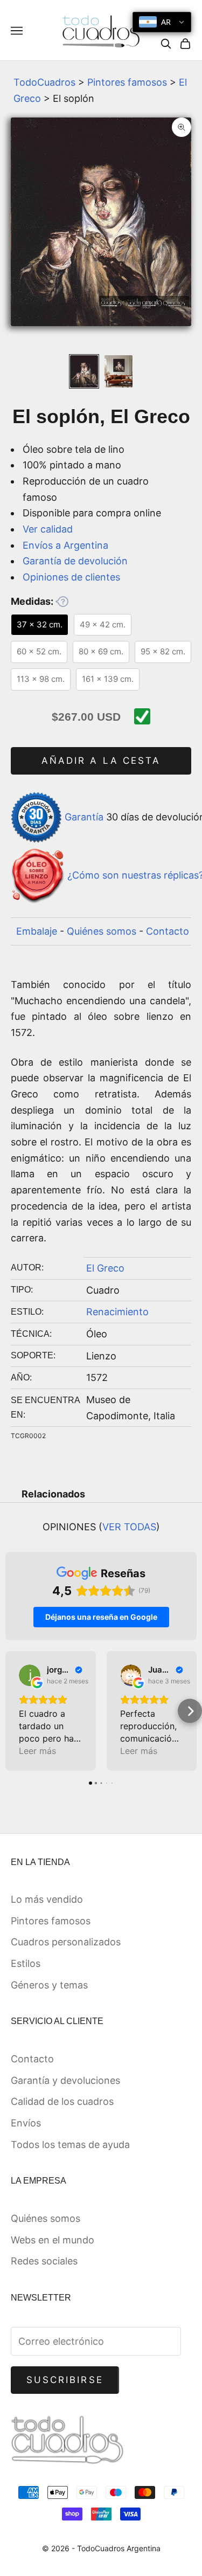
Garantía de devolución (75, 561)
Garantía (84, 817)
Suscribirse (65, 2380)
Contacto (168, 931)
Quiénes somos (102, 931)
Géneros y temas (49, 1985)
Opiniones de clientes (71, 577)
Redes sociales (44, 2261)
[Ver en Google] (30, 1675)
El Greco (105, 1268)
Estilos (26, 1963)
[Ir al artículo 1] (84, 371)
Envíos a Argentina (65, 545)
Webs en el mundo (53, 2240)
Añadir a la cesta (101, 761)
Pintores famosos (127, 82)
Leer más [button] (37, 1751)
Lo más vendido (47, 1899)
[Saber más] (62, 602)
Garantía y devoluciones (65, 2080)
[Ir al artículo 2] (119, 371)
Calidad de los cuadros (62, 2101)
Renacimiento (117, 1312)
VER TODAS (129, 1527)
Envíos (26, 2123)
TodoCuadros (44, 82)
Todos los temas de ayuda (70, 2145)
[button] (12, 1711)
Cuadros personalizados (66, 1942)
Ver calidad (48, 529)
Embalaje (37, 931)
